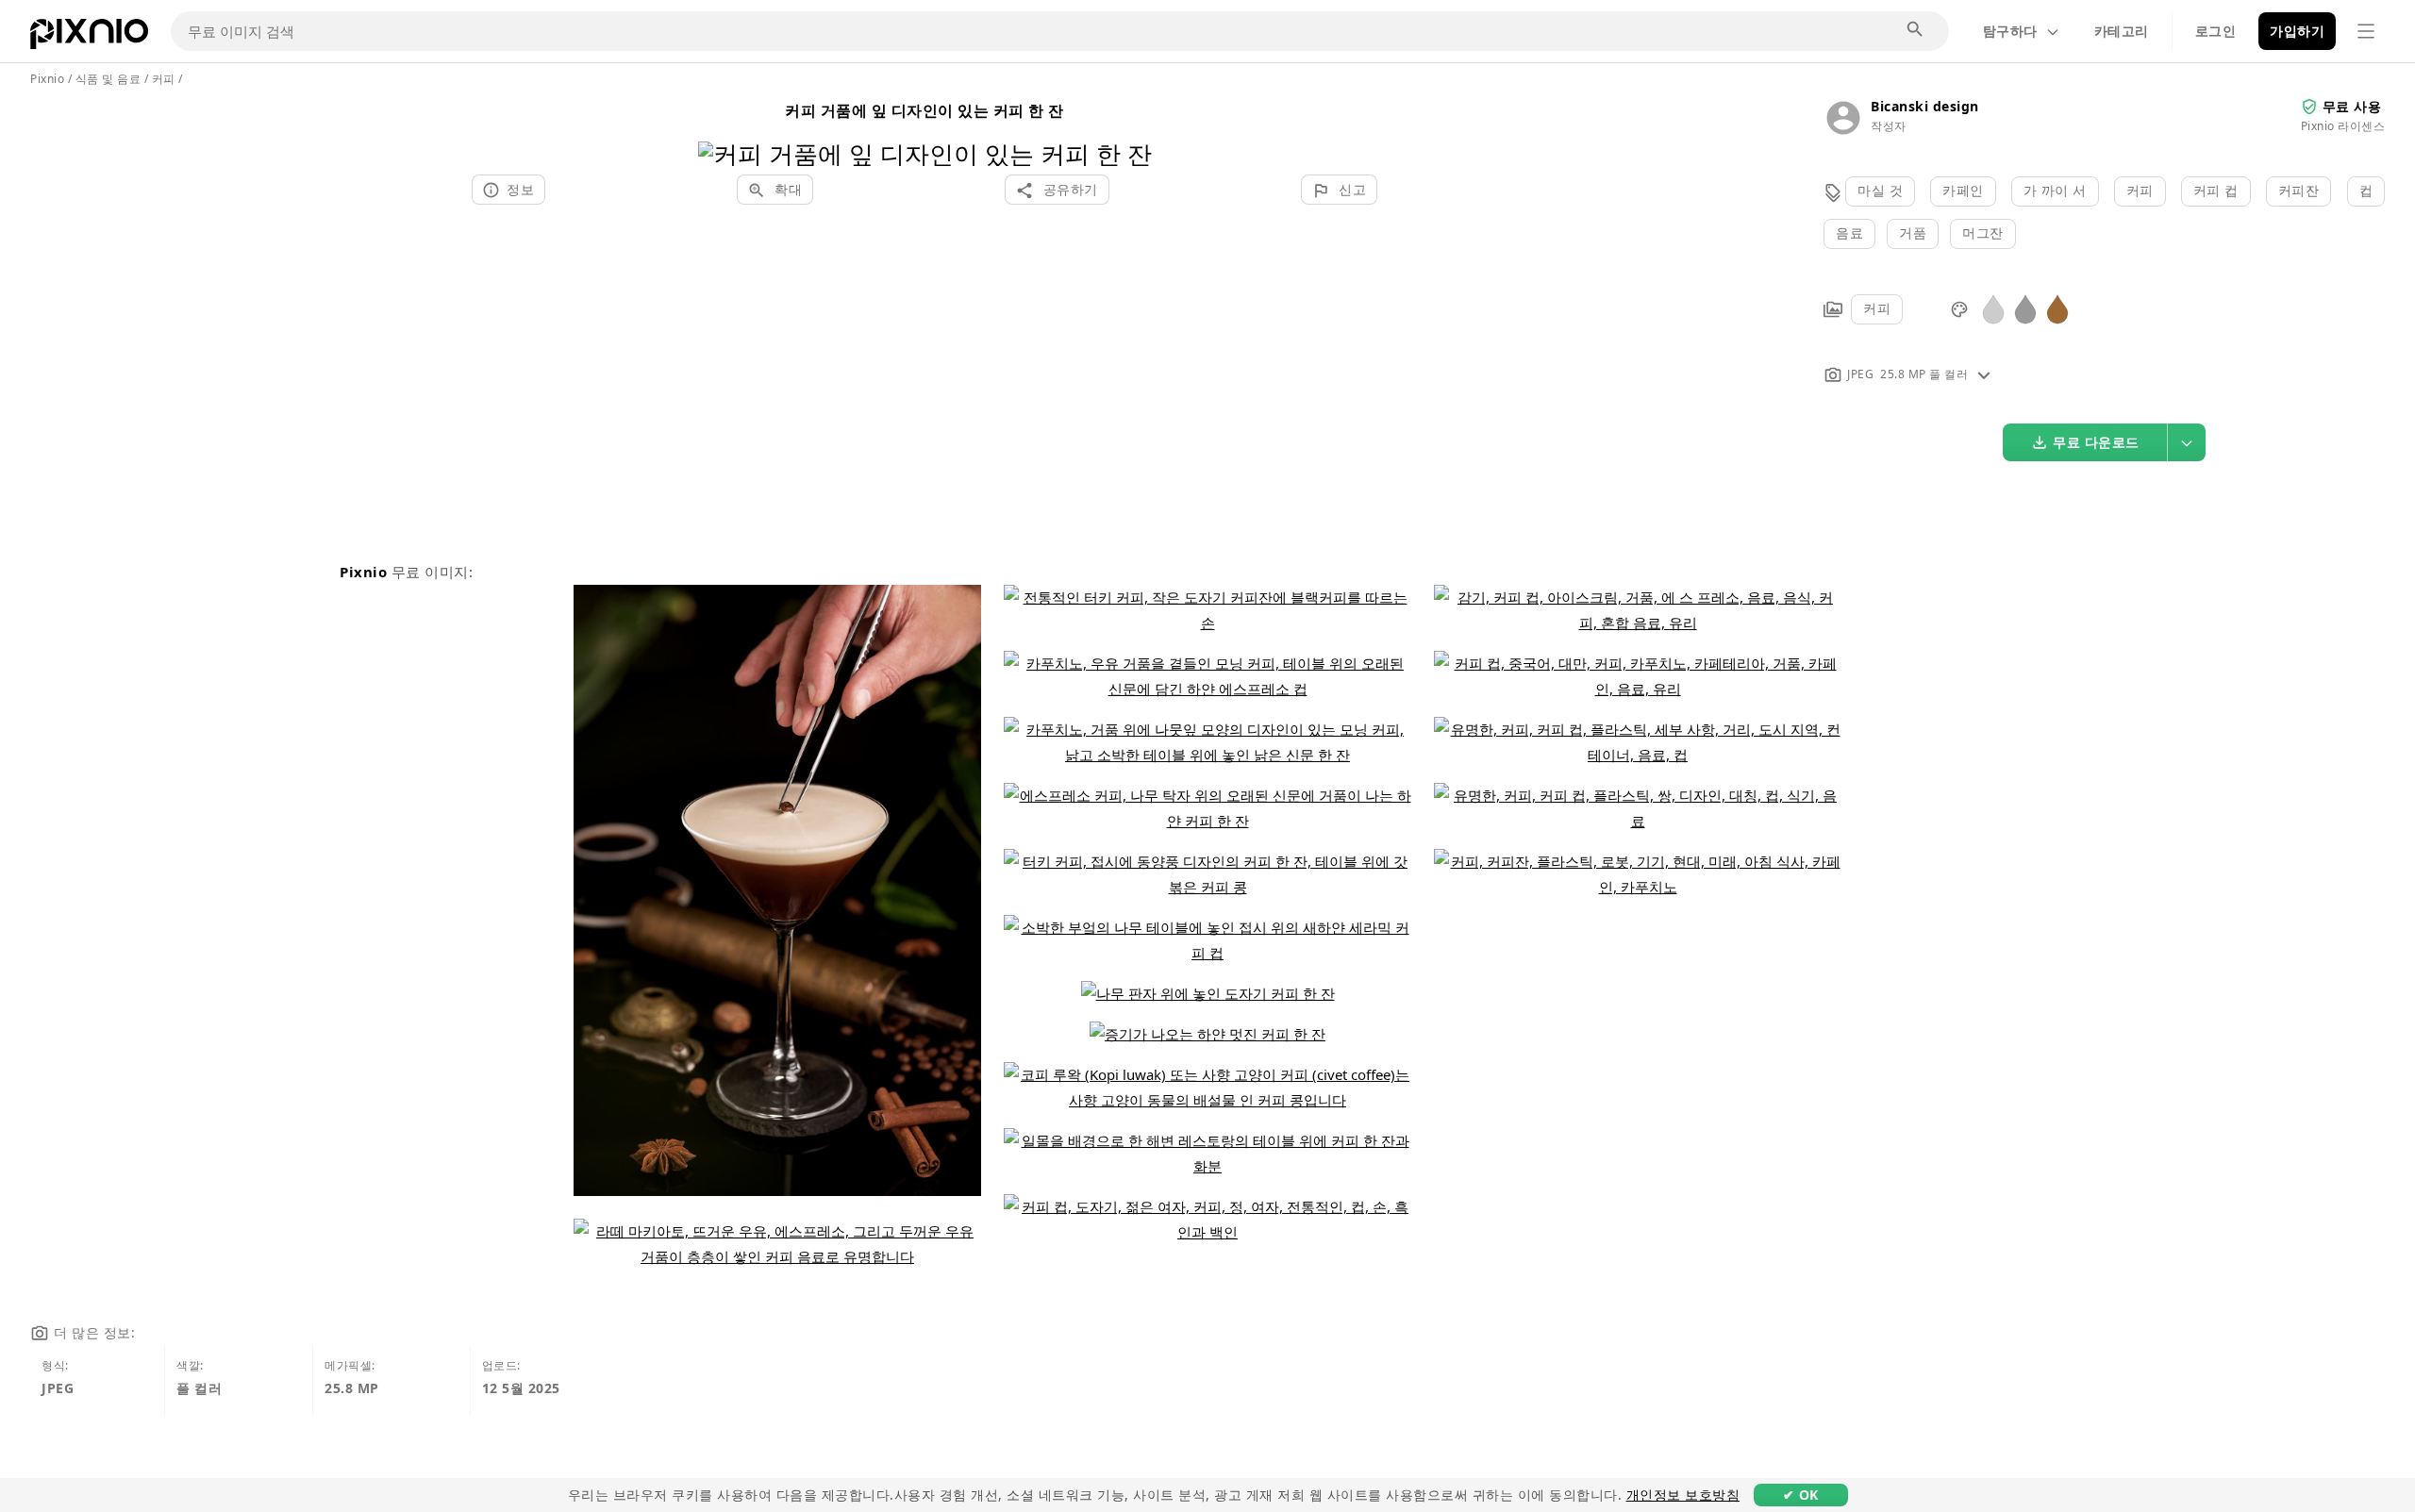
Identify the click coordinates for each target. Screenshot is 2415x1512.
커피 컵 (2216, 190)
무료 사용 (2352, 106)
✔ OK (1801, 1495)
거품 (1913, 233)
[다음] (1131, 130)
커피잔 (2299, 190)
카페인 (1963, 190)
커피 (2140, 190)
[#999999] (2025, 308)
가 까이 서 (2055, 190)
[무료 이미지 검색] (1916, 30)
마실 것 (1880, 190)
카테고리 (2122, 31)
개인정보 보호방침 (1683, 1495)
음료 (1849, 233)
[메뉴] (2366, 31)
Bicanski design (1925, 106)
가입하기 (2297, 31)
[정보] (1984, 374)
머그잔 (1983, 233)
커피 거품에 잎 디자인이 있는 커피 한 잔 (924, 110)
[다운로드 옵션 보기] (2187, 442)
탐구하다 (2010, 31)
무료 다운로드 (2096, 442)
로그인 (2216, 31)
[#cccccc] (1993, 308)
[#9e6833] (2057, 308)
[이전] (719, 130)
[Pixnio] (89, 38)
